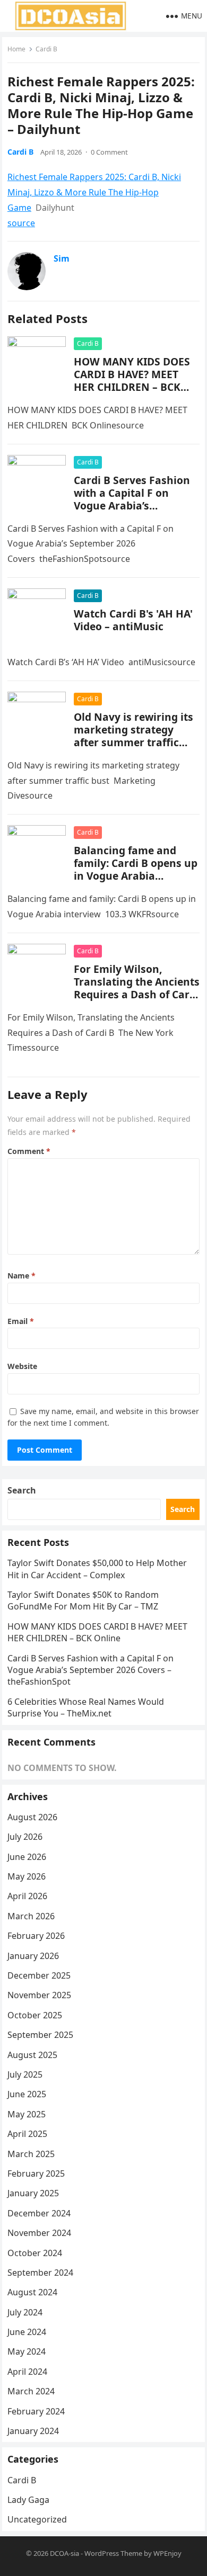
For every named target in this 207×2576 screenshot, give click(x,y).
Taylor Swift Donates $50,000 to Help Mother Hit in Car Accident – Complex (97, 1569)
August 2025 (32, 2055)
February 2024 (36, 2411)
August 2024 (32, 2292)
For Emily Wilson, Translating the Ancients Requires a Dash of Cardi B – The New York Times (137, 988)
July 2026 (25, 1837)
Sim (62, 258)
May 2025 (27, 2114)
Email (21, 1321)
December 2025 (39, 1975)
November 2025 (39, 1995)
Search (22, 1490)
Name (21, 1276)
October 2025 (35, 2015)
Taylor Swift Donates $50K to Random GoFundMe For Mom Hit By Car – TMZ (83, 1600)
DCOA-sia (64, 2553)
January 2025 (33, 2193)
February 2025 (36, 2173)
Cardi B (46, 49)
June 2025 (27, 2094)
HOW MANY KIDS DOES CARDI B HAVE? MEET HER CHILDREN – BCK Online (132, 381)
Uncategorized (37, 2519)
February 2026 (36, 1936)
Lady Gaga (28, 2500)
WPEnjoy (167, 2553)
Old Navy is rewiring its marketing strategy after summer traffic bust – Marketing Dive (133, 736)
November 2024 (39, 2233)
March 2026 (31, 1916)
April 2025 (27, 2134)
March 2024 (31, 2391)
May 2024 (27, 2351)
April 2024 (27, 2372)
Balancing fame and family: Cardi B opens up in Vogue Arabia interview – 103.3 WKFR (136, 869)
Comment (29, 1151)
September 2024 (40, 2273)
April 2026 (27, 1896)
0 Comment (109, 152)
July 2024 (25, 2312)
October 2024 (35, 2253)
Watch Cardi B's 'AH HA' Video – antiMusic (133, 620)
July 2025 (25, 2074)
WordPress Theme (113, 2553)
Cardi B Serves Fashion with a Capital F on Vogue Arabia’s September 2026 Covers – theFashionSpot (133, 506)
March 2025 (31, 2154)
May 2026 (27, 1876)
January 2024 (33, 2431)
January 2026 (33, 1956)
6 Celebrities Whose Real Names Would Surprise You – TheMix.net (86, 1707)
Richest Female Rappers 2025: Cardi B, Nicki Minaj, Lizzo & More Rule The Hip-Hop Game (94, 192)
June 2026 (27, 1857)
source (21, 223)
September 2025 (40, 2035)
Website (22, 1366)
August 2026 (32, 1817)
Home (16, 49)
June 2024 (27, 2332)
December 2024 (39, 2213)
